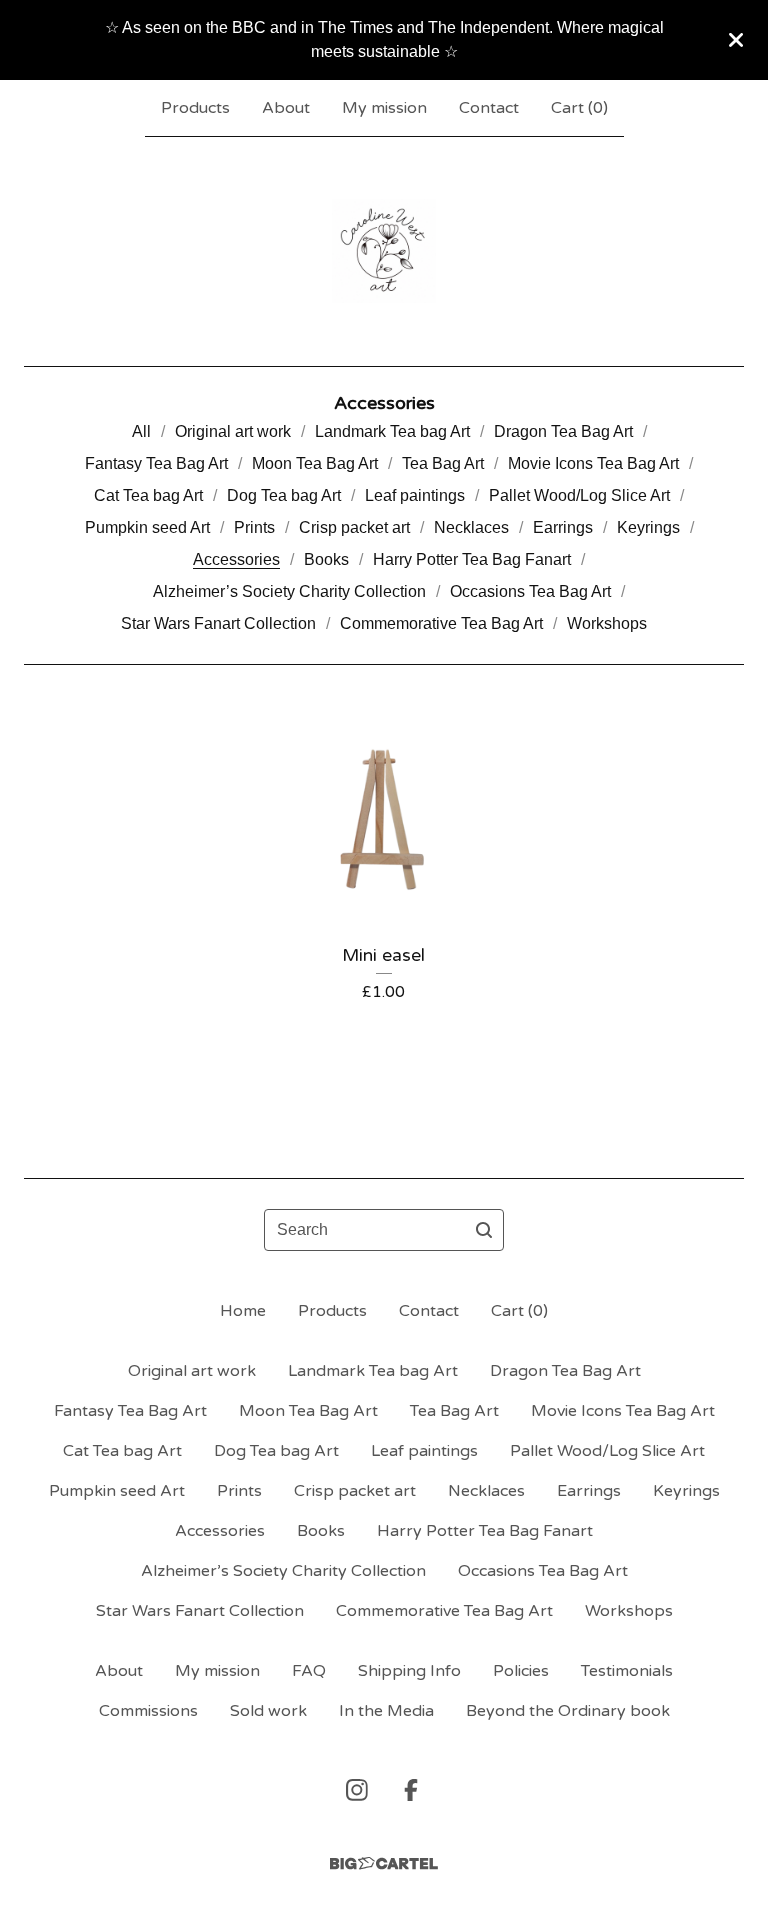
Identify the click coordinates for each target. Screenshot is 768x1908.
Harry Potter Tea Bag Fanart (472, 559)
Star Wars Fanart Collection (218, 623)
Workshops (607, 623)
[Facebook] (411, 1790)
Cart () (579, 108)
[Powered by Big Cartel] (384, 1863)
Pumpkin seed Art (147, 527)
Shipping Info (409, 1671)
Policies (521, 1671)
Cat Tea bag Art (148, 495)
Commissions (148, 1711)
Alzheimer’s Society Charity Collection (289, 591)
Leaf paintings (415, 495)
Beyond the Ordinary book (568, 1711)
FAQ (309, 1671)
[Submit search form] (484, 1230)
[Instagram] (357, 1790)
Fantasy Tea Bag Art (156, 463)
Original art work (233, 431)
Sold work (268, 1711)
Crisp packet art (354, 527)
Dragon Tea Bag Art (563, 431)
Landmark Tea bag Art (392, 431)
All (141, 431)
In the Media (386, 1711)
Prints (254, 527)
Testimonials (627, 1671)
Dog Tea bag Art (284, 495)
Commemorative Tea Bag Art (441, 623)
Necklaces (471, 527)
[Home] (384, 251)
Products (195, 108)
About (286, 108)
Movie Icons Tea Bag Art (593, 463)
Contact (489, 108)
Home (243, 1311)
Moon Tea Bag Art (315, 463)
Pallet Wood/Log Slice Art (579, 495)
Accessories (236, 559)
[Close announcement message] (736, 40)
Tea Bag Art (443, 463)
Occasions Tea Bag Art (530, 591)
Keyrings (648, 527)
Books (326, 559)
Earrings (563, 527)
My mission (384, 108)
